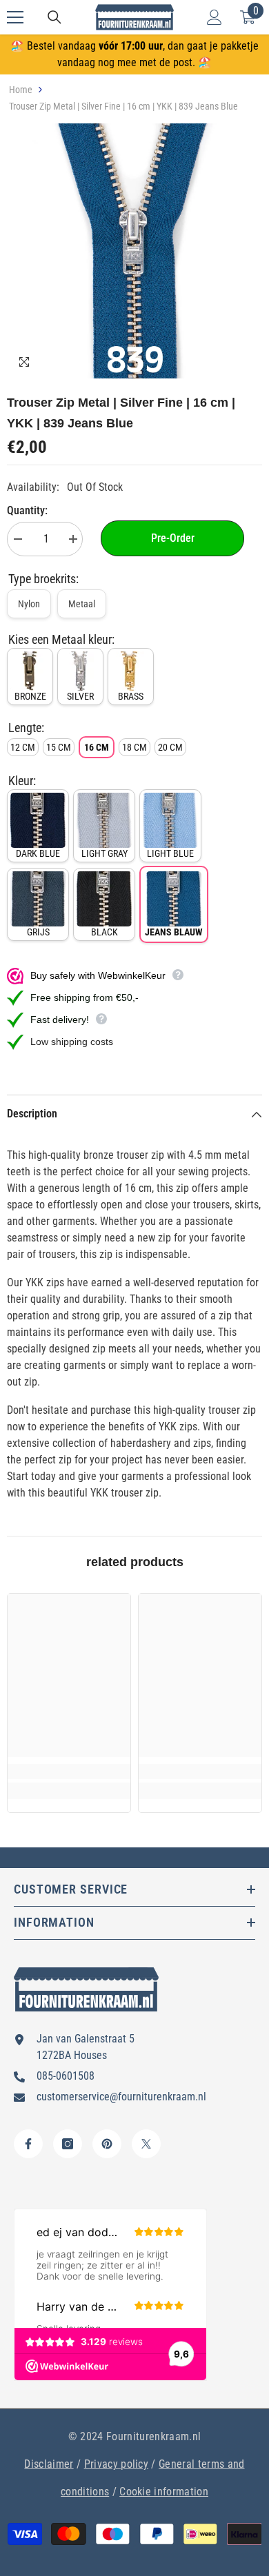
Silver (80, 696)
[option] (134, 251)
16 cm (97, 747)
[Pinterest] (107, 2144)
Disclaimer (49, 2464)
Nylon (29, 604)
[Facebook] (28, 2144)
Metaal (82, 604)
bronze (30, 696)
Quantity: (27, 510)
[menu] (15, 17)
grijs (38, 932)
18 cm (134, 747)
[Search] (54, 17)
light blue (170, 853)
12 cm (23, 747)
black (104, 932)
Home (21, 90)
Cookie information (164, 2492)
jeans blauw (174, 932)
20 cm (170, 747)
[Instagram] (68, 2144)
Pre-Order (173, 538)
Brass (131, 696)
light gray (104, 853)
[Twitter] (146, 2144)
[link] (69, 1772)
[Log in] (215, 17)
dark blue (38, 853)
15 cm (59, 747)
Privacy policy (116, 2464)
